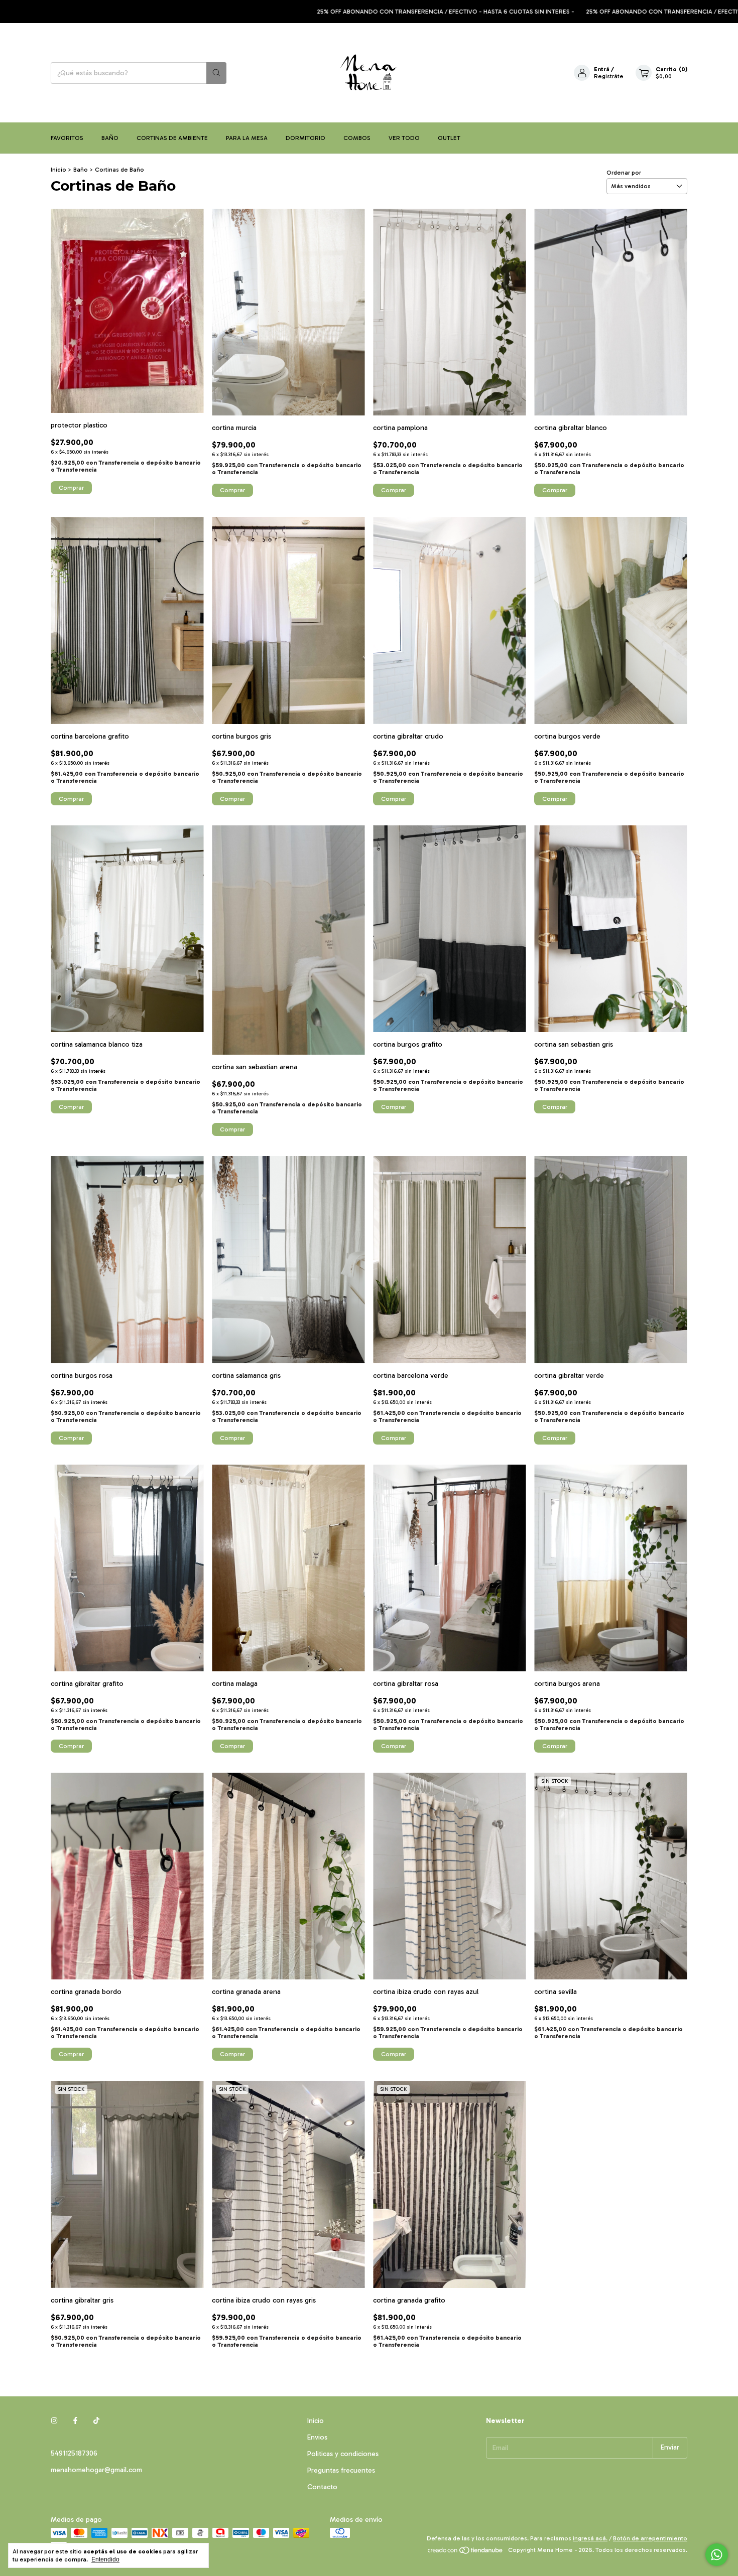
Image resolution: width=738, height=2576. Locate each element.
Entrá (602, 69)
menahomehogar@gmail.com (96, 2470)
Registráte (609, 76)
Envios (317, 2437)
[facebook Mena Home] (75, 2421)
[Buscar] (216, 73)
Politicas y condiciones (343, 2454)
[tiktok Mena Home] (96, 2421)
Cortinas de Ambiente (172, 138)
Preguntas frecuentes (341, 2470)
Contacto (322, 2487)
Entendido (105, 2559)
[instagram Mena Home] (54, 2421)
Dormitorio (305, 138)
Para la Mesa (247, 138)
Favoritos (67, 138)
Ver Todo (404, 138)
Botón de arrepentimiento (650, 2538)
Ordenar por (624, 173)
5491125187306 (74, 2453)
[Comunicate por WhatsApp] (717, 2555)
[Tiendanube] (466, 2552)
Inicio (58, 170)
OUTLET (449, 138)
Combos (357, 138)
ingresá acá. (590, 2538)
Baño (110, 138)
